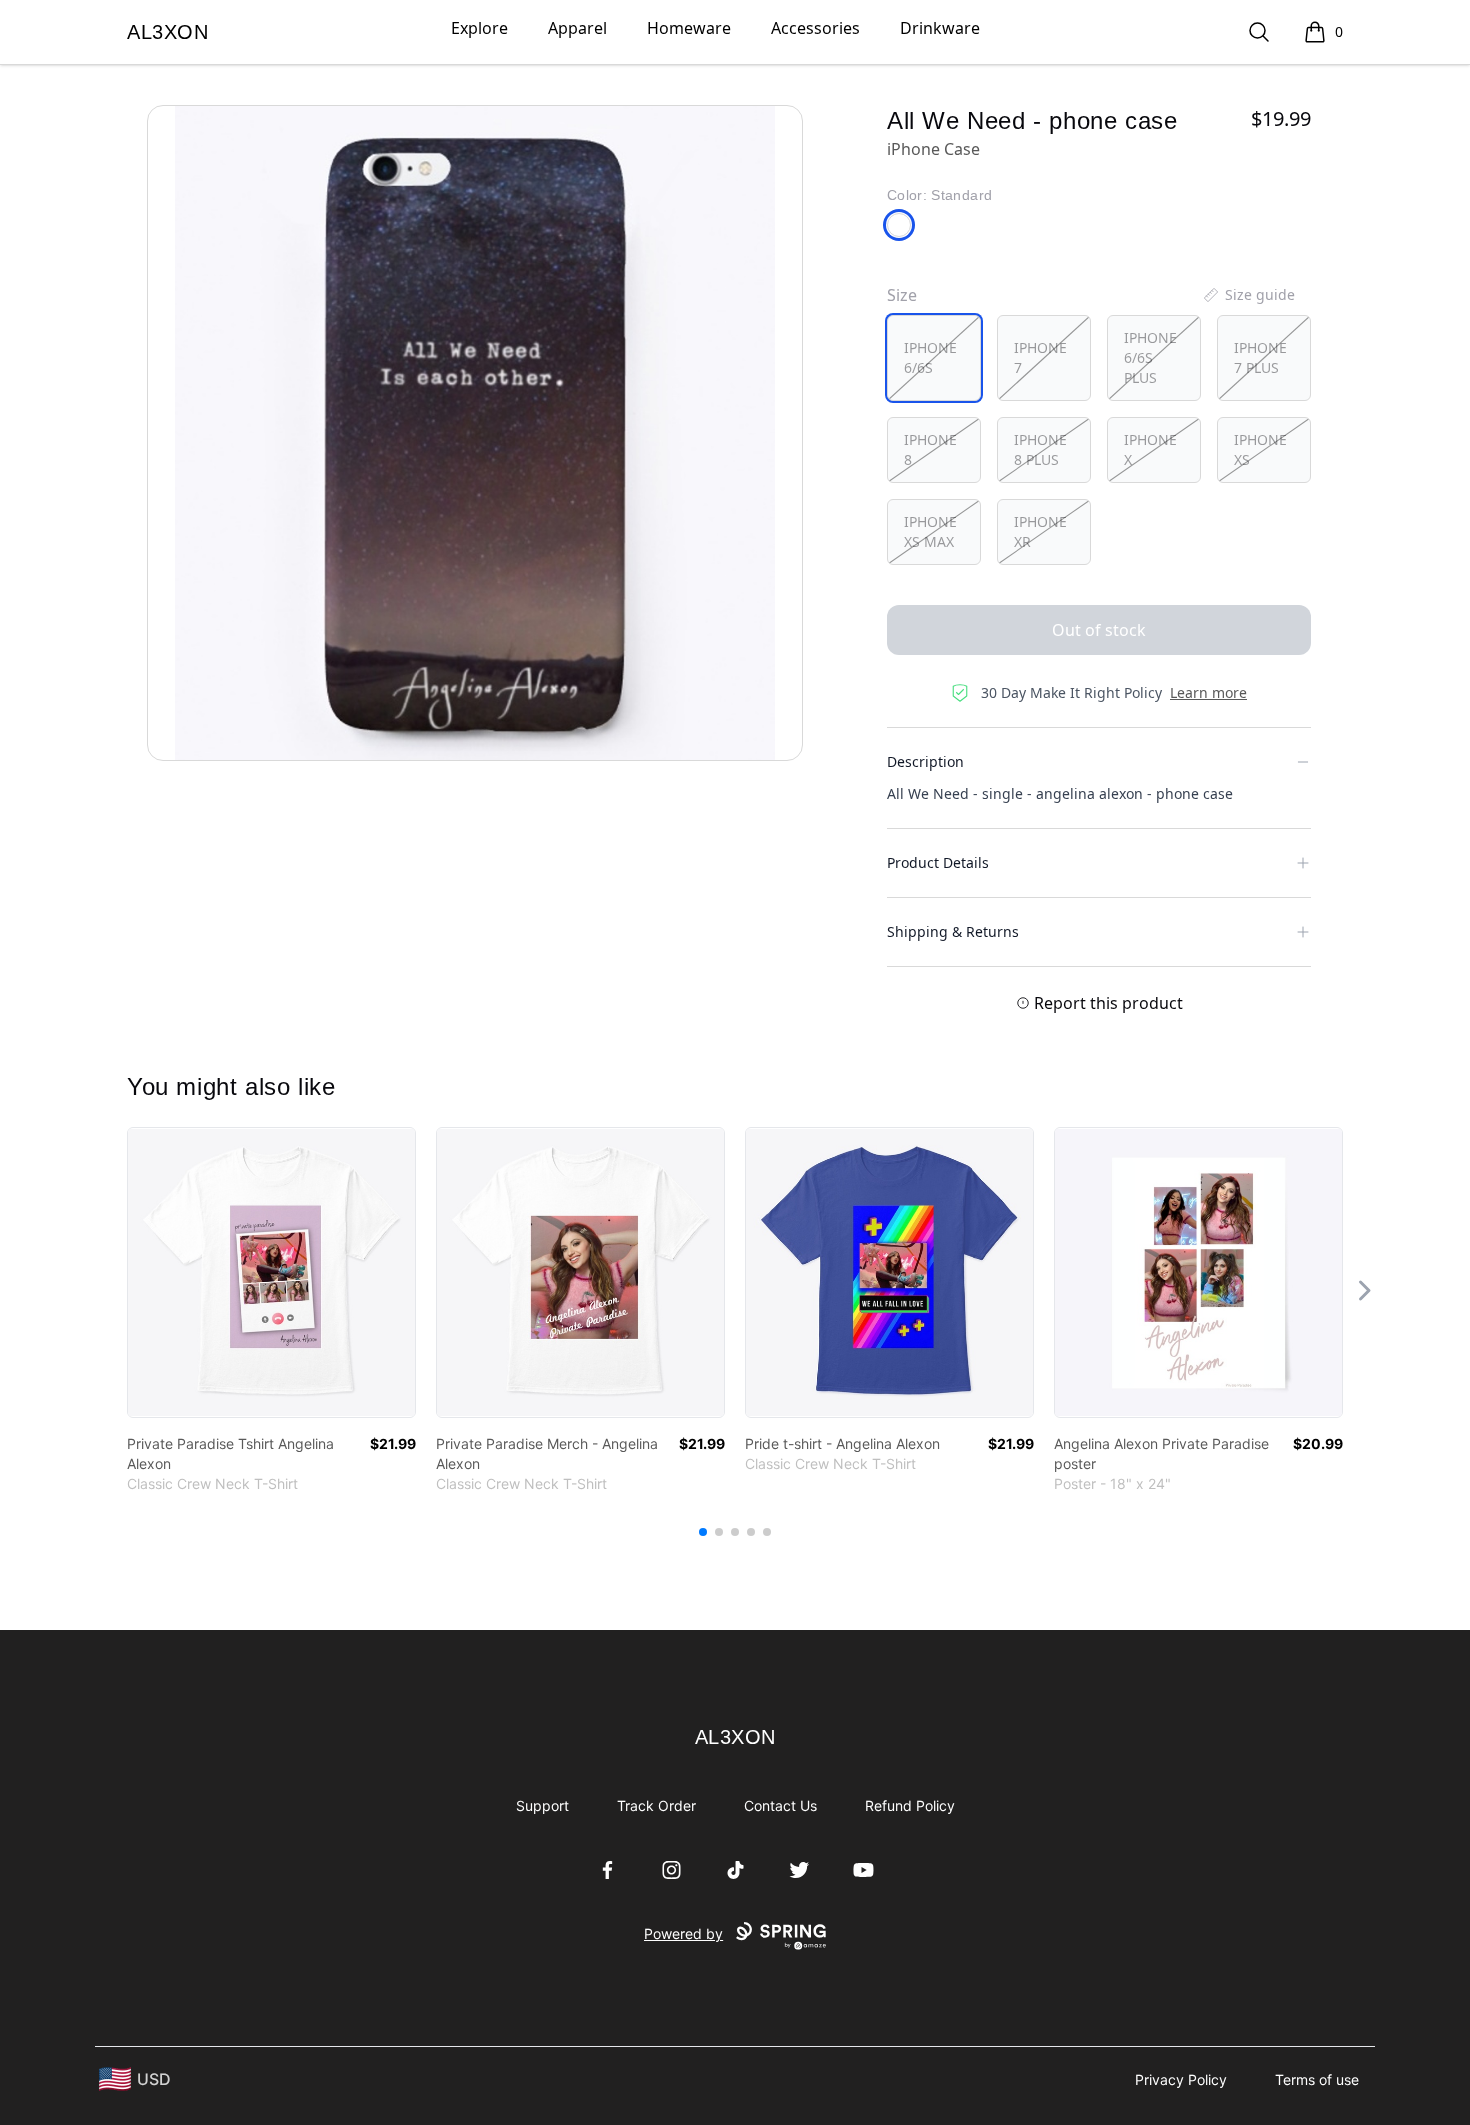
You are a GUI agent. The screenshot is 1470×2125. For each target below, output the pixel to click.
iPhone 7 (1040, 357)
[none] (1248, 295)
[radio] (934, 358)
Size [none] (902, 295)
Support (542, 1805)
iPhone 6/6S (930, 357)
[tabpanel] (475, 433)
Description (925, 761)
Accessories (815, 28)
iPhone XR (1040, 531)
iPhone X (1150, 449)
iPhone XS (1260, 449)
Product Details (938, 862)
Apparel (577, 28)
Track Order (656, 1805)
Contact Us (780, 1805)
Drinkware (940, 28)
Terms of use (1317, 2079)
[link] (271, 1272)
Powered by (683, 1933)
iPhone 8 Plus (1040, 449)
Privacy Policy (1181, 2079)
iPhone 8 (930, 449)
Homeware (689, 28)
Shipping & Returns (953, 931)
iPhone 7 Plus (1260, 357)
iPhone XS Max (930, 531)
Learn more (1208, 692)
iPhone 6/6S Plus (1150, 357)
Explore (479, 28)
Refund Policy (910, 1805)
